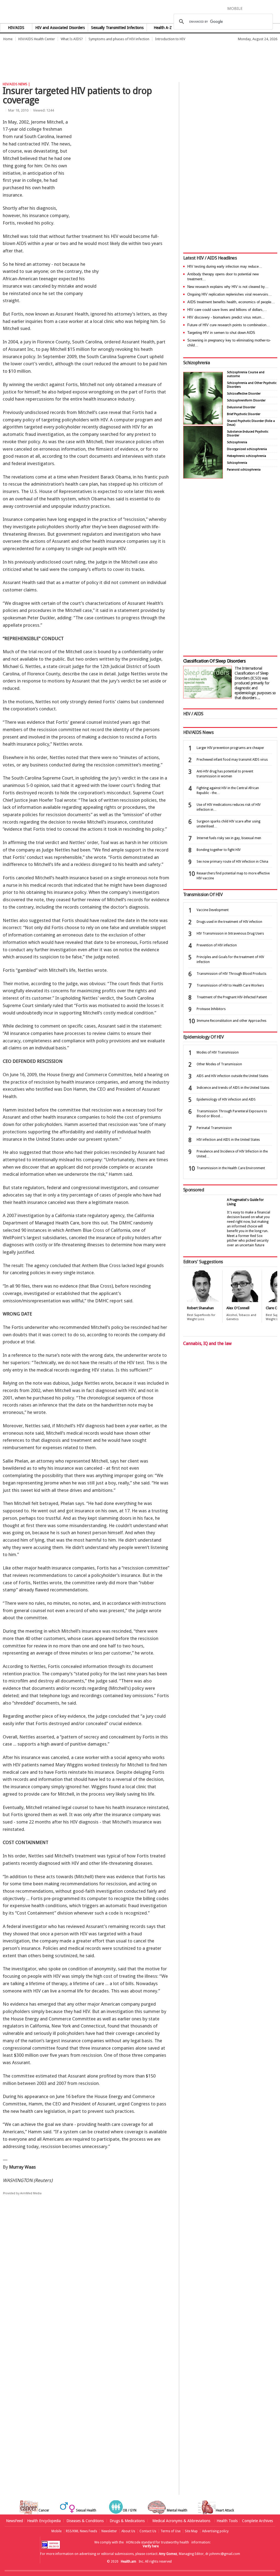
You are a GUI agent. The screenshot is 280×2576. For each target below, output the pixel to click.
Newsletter (109, 2531)
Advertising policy (215, 2531)
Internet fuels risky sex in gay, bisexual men (229, 838)
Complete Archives (257, 2521)
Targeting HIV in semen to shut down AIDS (221, 333)
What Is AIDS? (72, 39)
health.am (140, 12)
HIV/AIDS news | (16, 84)
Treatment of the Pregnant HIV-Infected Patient (232, 997)
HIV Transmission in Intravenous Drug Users (230, 933)
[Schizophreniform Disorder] (203, 423)
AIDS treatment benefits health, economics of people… (231, 302)
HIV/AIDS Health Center (37, 39)
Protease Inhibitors (211, 1009)
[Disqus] (89, 2284)
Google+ (268, 8)
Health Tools (227, 2521)
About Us (128, 2531)
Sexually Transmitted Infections (117, 28)
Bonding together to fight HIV (219, 850)
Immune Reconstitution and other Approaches (231, 1021)
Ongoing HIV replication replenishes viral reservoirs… (230, 294)
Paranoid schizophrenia (244, 470)
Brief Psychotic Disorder (244, 414)
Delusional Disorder (241, 407)
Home (8, 39)
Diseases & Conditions (85, 2521)
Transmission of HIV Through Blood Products (231, 974)
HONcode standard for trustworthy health (157, 2542)
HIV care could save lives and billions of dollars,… (227, 310)
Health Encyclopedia (44, 2521)
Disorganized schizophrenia (247, 449)
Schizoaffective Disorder (244, 394)
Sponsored (194, 1190)
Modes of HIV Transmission (218, 1052)
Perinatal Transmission (214, 1128)
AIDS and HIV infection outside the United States (232, 1076)
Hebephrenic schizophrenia (247, 456)
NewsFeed (14, 2521)
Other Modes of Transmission (219, 1064)
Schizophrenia (196, 363)
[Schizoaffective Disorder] (203, 477)
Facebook (249, 8)
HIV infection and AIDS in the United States (228, 1140)
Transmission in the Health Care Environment (231, 1168)
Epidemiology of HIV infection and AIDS (226, 1099)
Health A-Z (163, 28)
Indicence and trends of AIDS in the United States (233, 1088)
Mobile (56, 2531)
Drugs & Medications (127, 2521)
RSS (276, 8)
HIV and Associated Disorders (60, 28)
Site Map (191, 2531)
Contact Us (148, 2531)
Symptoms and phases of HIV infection (119, 39)
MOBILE (235, 8)
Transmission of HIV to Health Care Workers (230, 985)
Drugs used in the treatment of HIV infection (229, 922)
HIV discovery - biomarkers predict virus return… (226, 317)
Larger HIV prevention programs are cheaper (230, 748)
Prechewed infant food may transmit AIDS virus (232, 760)
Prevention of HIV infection (217, 945)
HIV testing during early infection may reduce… (225, 266)
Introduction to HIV (170, 39)
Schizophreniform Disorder (246, 400)
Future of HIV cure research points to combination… (229, 325)
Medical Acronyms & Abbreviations (181, 2521)
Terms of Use (170, 2531)
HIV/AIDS (16, 28)
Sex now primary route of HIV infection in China (232, 862)
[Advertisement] (100, 59)
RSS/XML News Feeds (81, 2531)
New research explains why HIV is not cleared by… (228, 287)
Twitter (258, 8)
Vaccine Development (213, 910)
